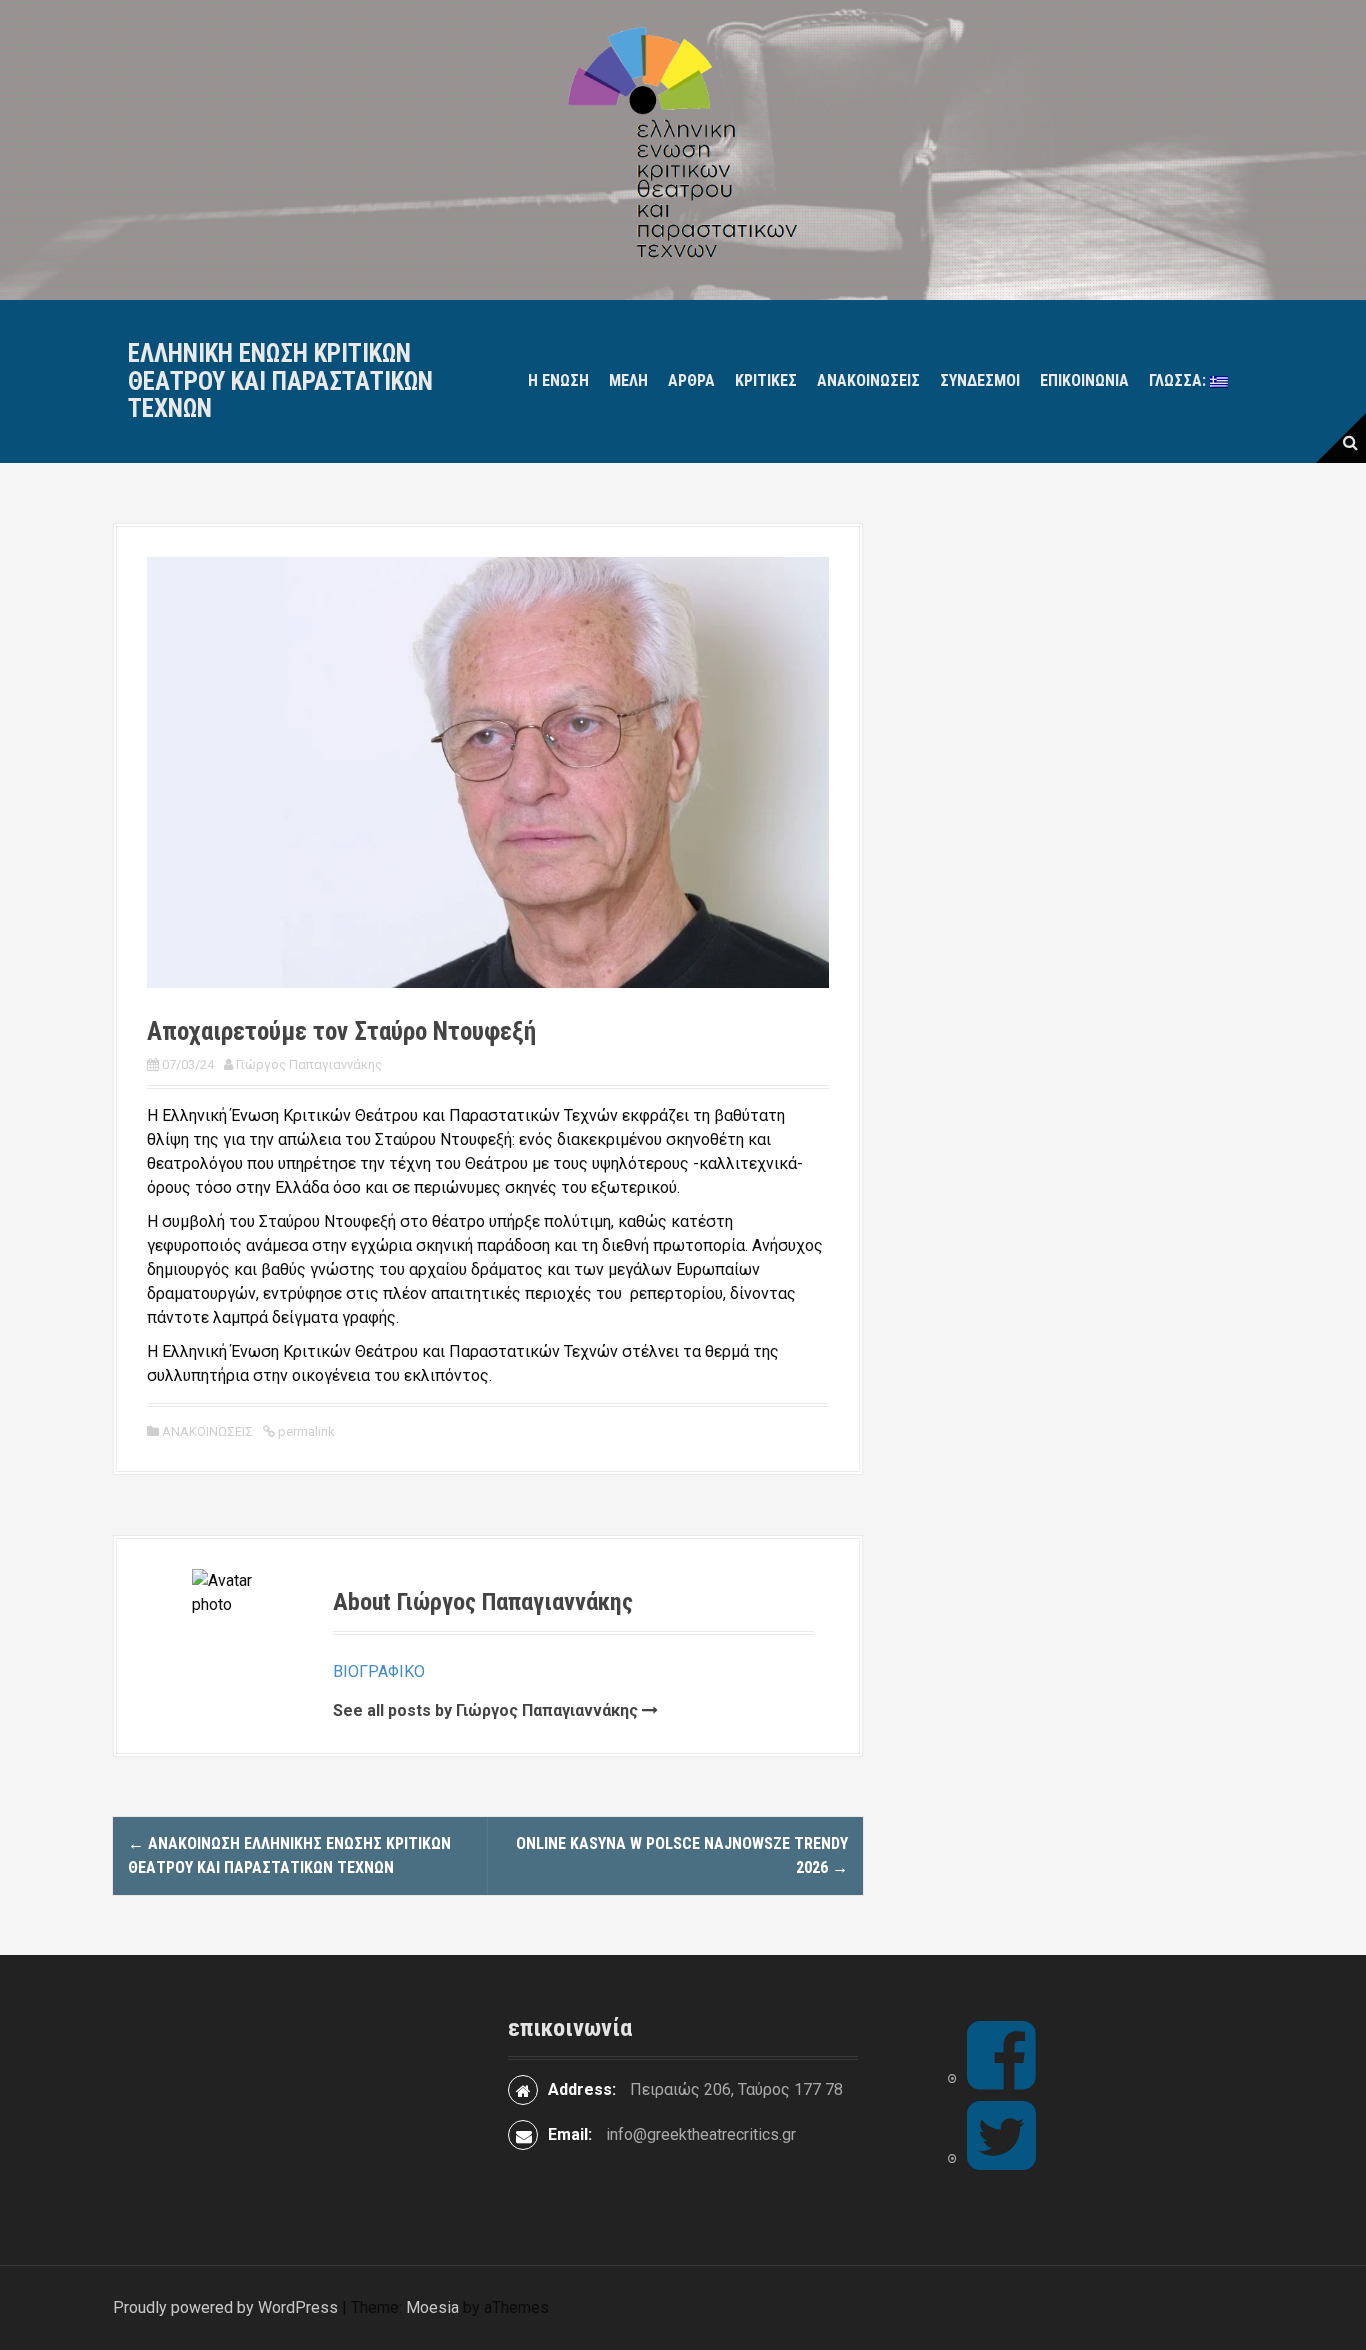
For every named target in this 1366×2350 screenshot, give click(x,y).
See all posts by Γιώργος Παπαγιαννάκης (485, 1710)
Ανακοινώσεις (868, 380)
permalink (305, 1431)
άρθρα (691, 380)
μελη (628, 380)
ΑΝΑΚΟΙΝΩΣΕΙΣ (207, 1431)
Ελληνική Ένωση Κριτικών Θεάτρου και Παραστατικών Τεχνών (280, 381)
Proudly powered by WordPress (225, 2307)
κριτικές (766, 380)
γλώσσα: (1179, 380)
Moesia (432, 2307)
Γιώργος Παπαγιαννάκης (309, 1064)
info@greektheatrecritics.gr (701, 2134)
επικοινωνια (1084, 380)
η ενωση (558, 380)
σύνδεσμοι (980, 380)
